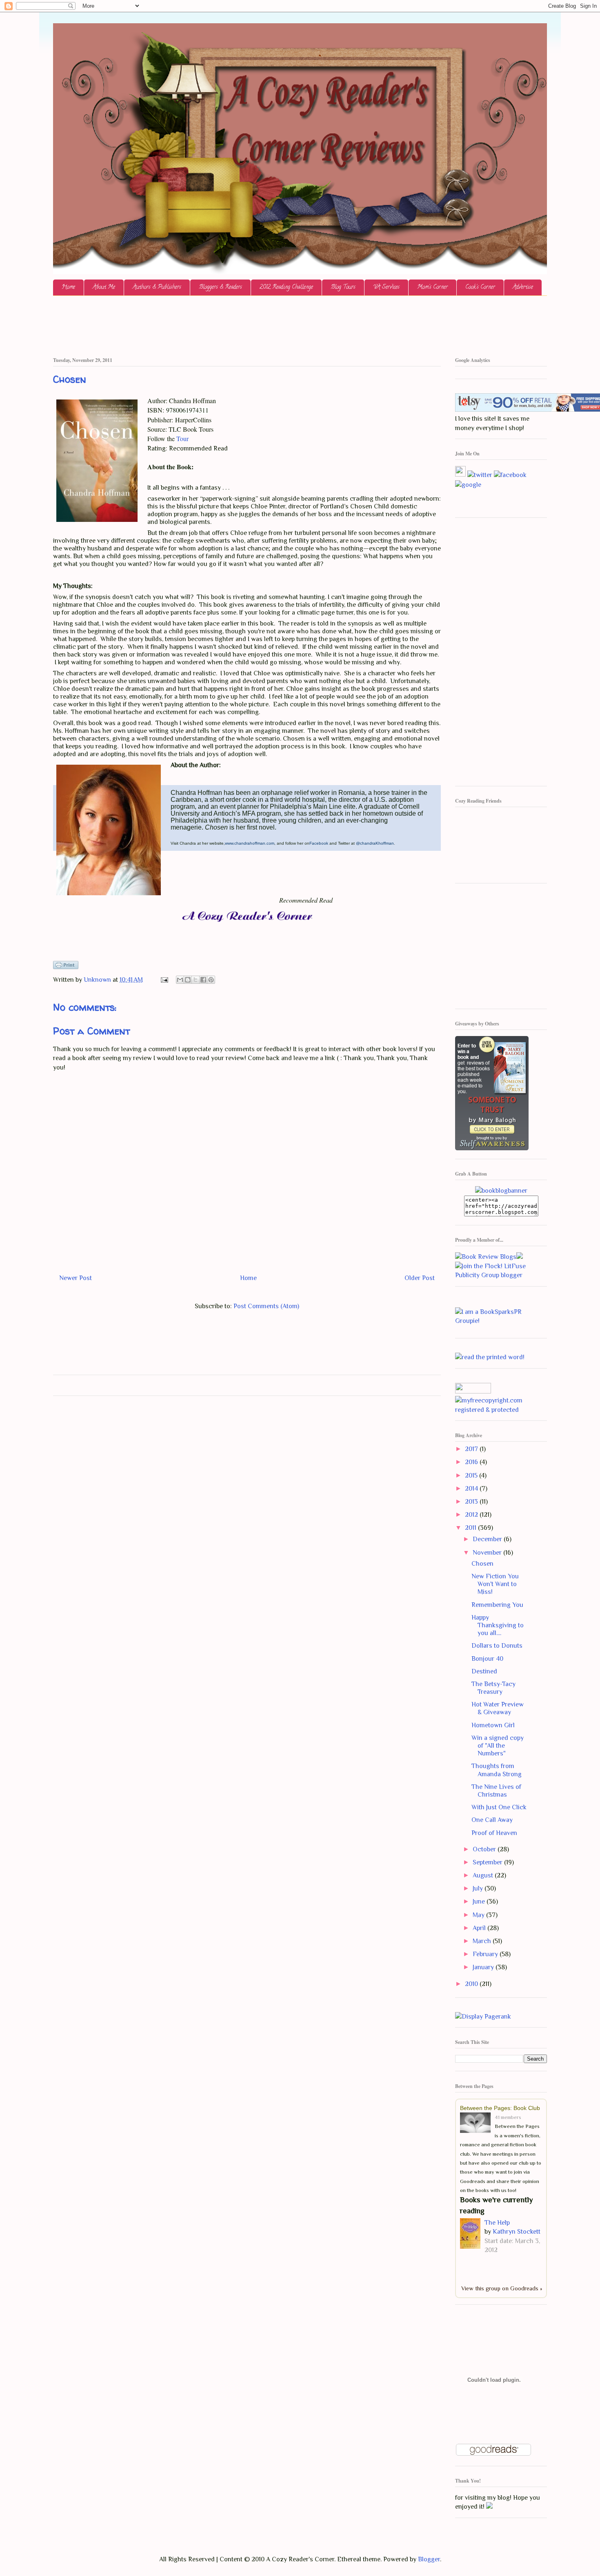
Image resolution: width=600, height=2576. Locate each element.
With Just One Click (499, 1807)
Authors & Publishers (157, 287)
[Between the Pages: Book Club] (477, 2124)
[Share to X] (196, 980)
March (483, 1941)
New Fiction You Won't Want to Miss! (495, 1584)
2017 (472, 1449)
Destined (484, 1671)
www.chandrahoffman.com (250, 843)
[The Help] (472, 2235)
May (479, 1915)
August (484, 1875)
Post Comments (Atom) (266, 1306)
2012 (472, 1515)
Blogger (429, 2559)
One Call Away (492, 1820)
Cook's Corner (480, 287)
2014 (472, 1489)
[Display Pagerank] (483, 2017)
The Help (497, 2223)
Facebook (319, 843)
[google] (468, 484)
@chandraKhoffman (375, 843)
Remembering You (497, 1605)
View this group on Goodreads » (502, 2288)
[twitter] (480, 475)
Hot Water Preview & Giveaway (498, 1708)
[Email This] (180, 980)
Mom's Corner (432, 287)
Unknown (98, 980)
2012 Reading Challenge (286, 287)
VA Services (386, 287)
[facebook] (510, 475)
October (485, 1849)
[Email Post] (164, 980)
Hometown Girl (493, 1725)
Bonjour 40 (487, 1659)
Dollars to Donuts (497, 1646)
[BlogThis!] (188, 980)
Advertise (523, 287)
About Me (104, 287)
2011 (471, 1528)
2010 (472, 1984)
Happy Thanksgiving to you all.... (498, 1625)
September (488, 1862)
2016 (472, 1462)
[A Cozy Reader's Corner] (501, 1191)
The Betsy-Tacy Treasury (493, 1688)
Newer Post (76, 1278)
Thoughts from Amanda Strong (497, 1770)
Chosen (482, 1564)
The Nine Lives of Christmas (496, 1791)
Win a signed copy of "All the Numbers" (498, 1746)
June (480, 1901)
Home (68, 287)
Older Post (420, 1278)
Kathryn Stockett (517, 2232)
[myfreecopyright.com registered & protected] (501, 1410)
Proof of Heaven (494, 1833)
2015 (472, 1475)
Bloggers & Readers (220, 287)
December (488, 1539)
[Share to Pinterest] (211, 980)
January (484, 1967)
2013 (472, 1502)
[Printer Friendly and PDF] (66, 967)
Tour (182, 438)
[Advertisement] (202, 326)
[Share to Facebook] (203, 980)
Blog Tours (343, 287)
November (488, 1553)
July (479, 1888)
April (480, 1928)
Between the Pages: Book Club (500, 2108)
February (486, 1954)
